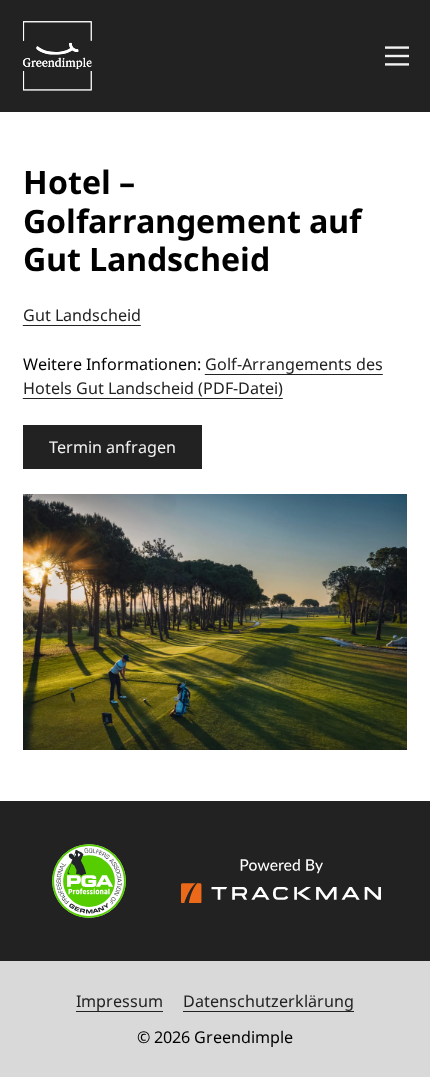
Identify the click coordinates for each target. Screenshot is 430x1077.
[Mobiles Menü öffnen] (397, 55)
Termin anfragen (112, 447)
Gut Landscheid (82, 315)
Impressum (119, 1001)
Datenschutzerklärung (268, 1001)
